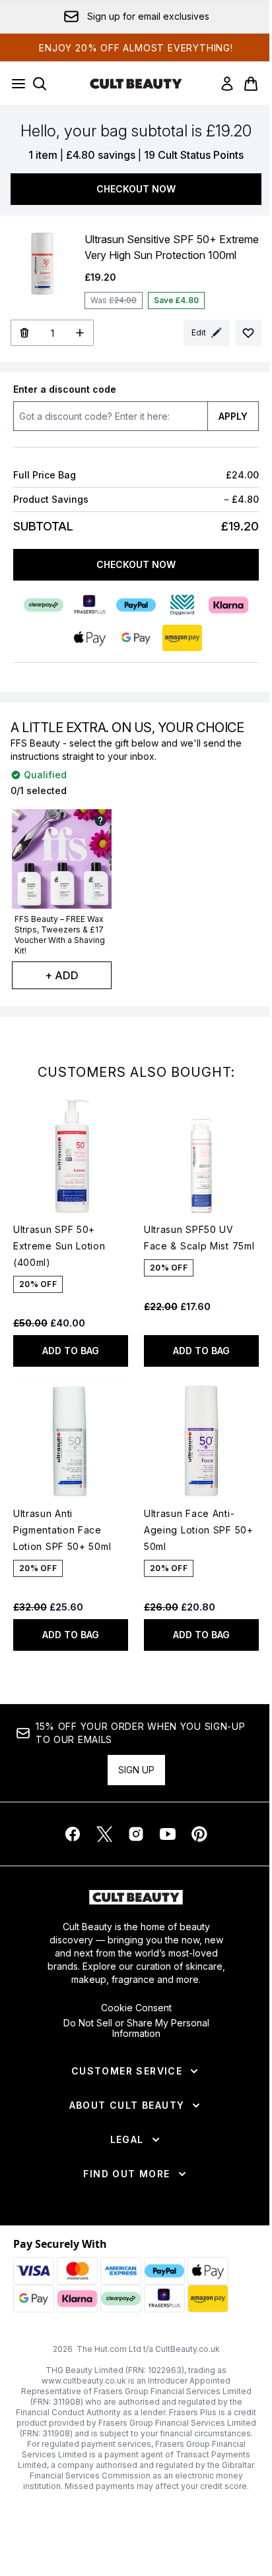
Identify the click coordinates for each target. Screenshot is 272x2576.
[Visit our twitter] (104, 1834)
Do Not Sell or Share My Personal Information (136, 2028)
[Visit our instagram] (136, 1834)
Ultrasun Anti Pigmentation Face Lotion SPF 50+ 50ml (62, 1530)
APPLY (233, 416)
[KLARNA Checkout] (228, 605)
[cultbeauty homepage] (136, 84)
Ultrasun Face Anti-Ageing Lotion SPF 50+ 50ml (199, 1530)
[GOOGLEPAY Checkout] (136, 638)
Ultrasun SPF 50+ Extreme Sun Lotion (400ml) (59, 1246)
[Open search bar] (40, 84)
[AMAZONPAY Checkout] (182, 638)
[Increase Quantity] (80, 333)
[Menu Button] (15, 84)
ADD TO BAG (71, 1351)
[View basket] (251, 84)
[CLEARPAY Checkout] (44, 605)
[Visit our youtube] (168, 1834)
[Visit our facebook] (73, 1834)
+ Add (62, 975)
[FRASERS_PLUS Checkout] (90, 605)
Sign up (136, 1770)
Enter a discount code (65, 389)
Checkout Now (136, 189)
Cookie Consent (136, 2008)
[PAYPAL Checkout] (136, 605)
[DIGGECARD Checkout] (182, 605)
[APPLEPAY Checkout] (90, 638)
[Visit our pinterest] (199, 1834)
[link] (227, 84)
